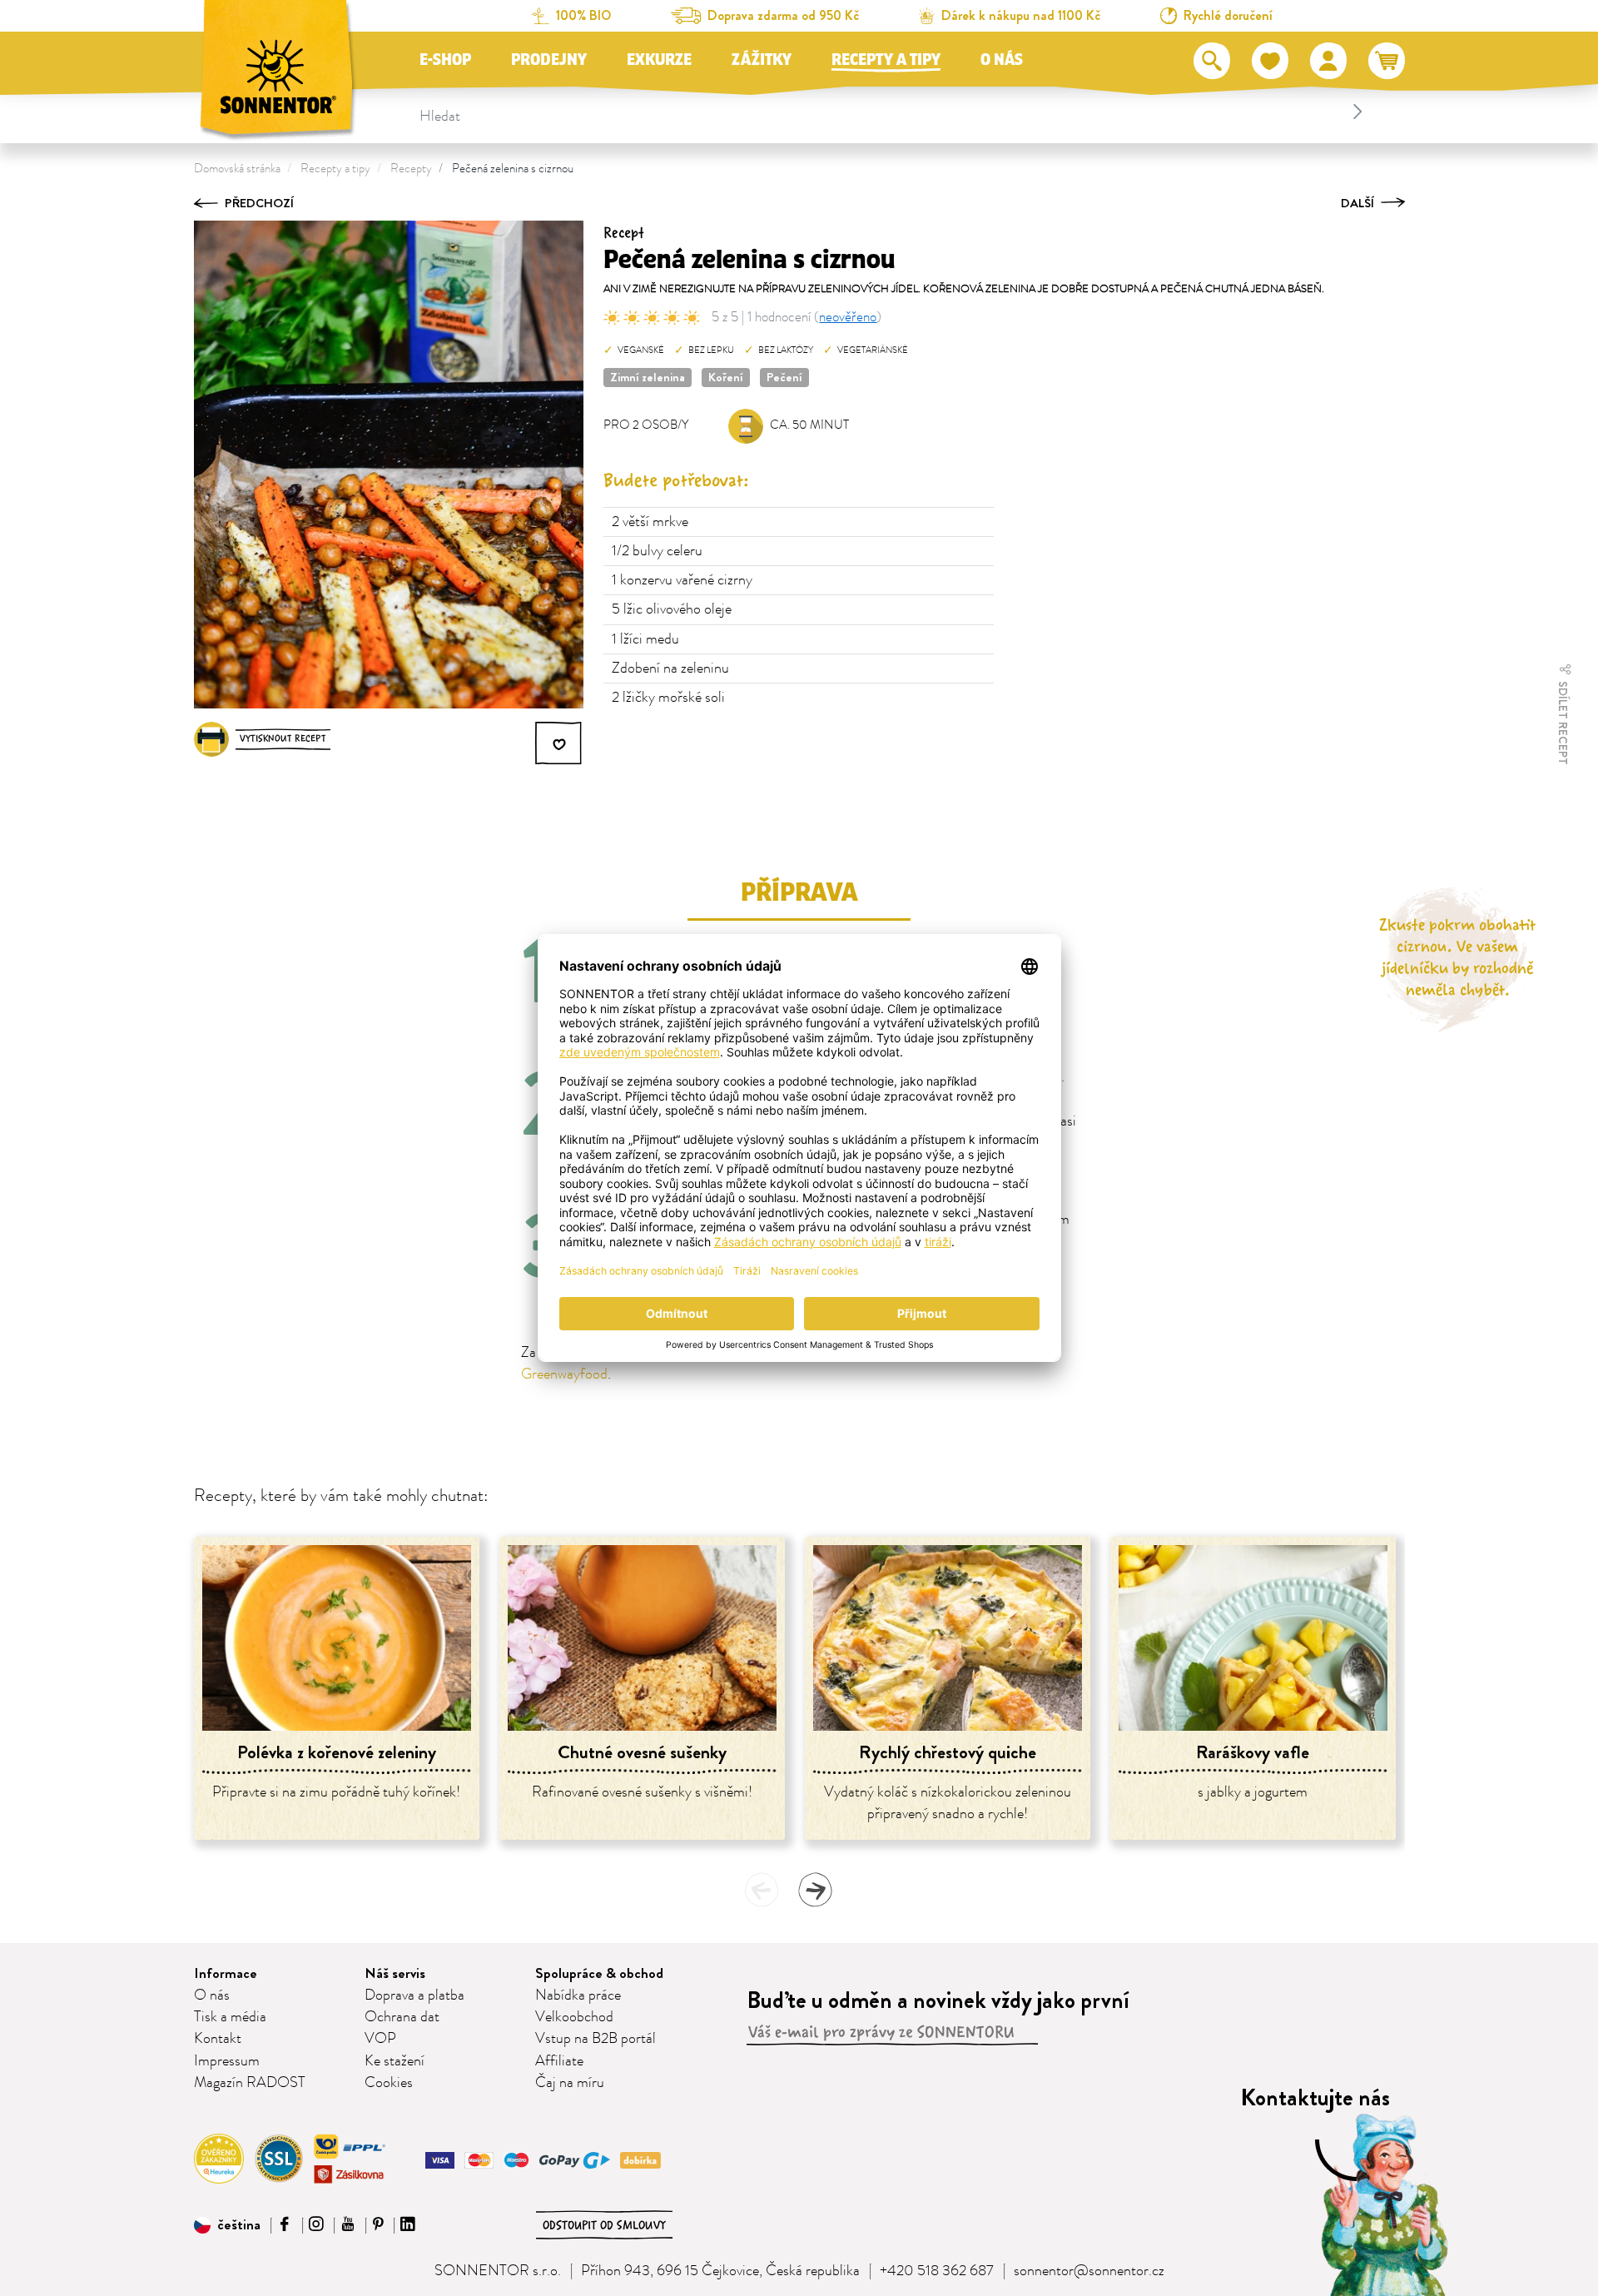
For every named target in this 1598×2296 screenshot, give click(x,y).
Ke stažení (395, 2061)
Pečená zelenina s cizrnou (513, 169)
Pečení (784, 377)
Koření (726, 377)
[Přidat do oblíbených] (559, 743)
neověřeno (848, 317)
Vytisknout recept (283, 739)
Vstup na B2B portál (596, 2039)
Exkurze (659, 60)
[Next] (815, 1890)
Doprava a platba (414, 1995)
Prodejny (549, 60)
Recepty (411, 169)
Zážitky (762, 60)
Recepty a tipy (886, 60)
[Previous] (762, 1890)
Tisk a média (230, 2017)
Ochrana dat (402, 2017)
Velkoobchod (574, 2017)
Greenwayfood (564, 1374)
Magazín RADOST (250, 2083)
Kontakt (218, 2039)
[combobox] (893, 112)
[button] (227, 2225)
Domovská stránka (237, 169)
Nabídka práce (578, 1995)
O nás (1002, 60)
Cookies (389, 2083)
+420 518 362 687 (937, 2271)
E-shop (445, 60)
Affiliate (559, 2061)
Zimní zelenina (648, 377)
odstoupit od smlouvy (604, 2225)
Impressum (227, 2061)
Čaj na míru (570, 2083)
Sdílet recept (1563, 722)
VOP (380, 2039)
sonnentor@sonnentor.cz (1089, 2271)
